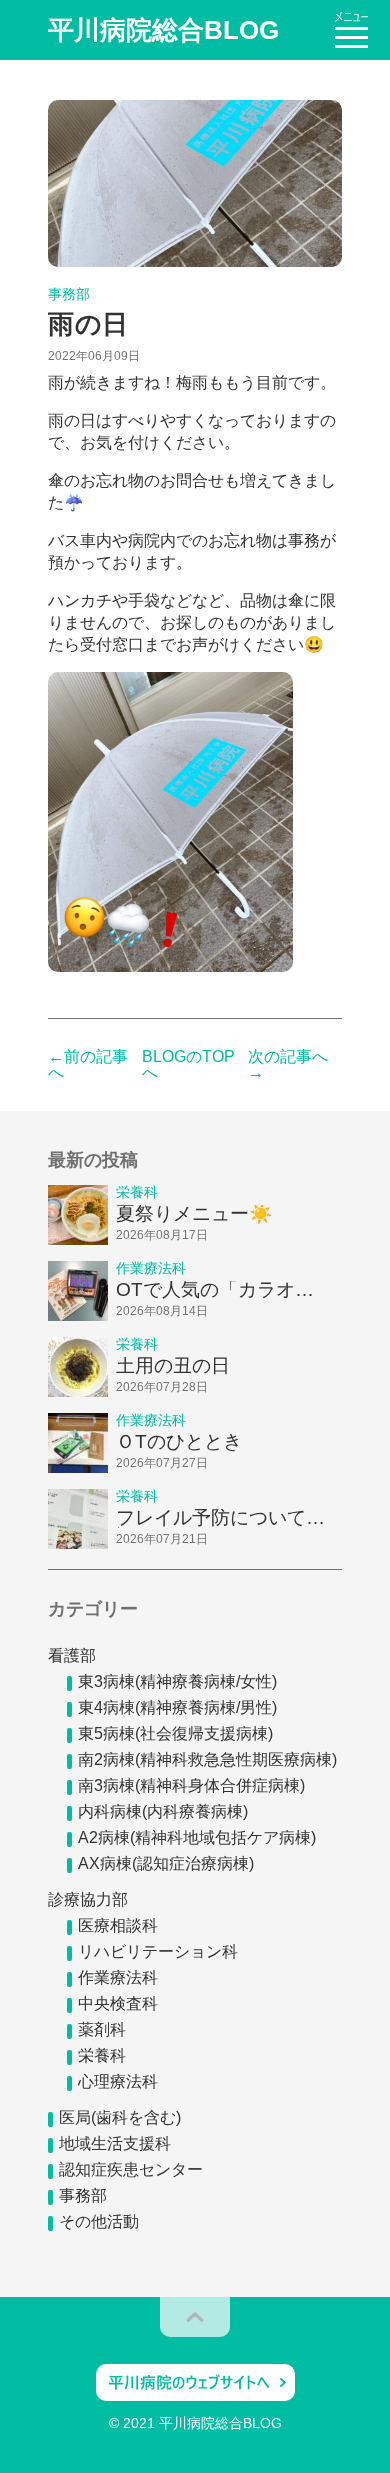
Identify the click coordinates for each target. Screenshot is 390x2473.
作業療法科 (118, 1977)
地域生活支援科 (115, 2143)
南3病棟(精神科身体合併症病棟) (191, 1785)
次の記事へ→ (288, 1065)
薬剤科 (102, 2029)
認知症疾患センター (131, 2169)
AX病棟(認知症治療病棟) (166, 1863)
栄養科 (102, 2055)
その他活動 (99, 2221)
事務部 (83, 2195)
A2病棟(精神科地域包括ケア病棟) (197, 1837)
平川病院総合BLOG (163, 30)
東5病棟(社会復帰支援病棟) (175, 1733)
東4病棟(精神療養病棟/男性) (177, 1707)
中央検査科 (118, 2003)
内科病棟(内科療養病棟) (163, 1811)
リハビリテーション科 (158, 1951)
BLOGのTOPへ (188, 1065)
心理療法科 (118, 2081)
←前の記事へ (88, 1065)
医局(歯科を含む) (120, 2117)
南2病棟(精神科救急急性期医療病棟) (207, 1759)
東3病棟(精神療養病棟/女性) (177, 1681)
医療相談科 (118, 1925)
